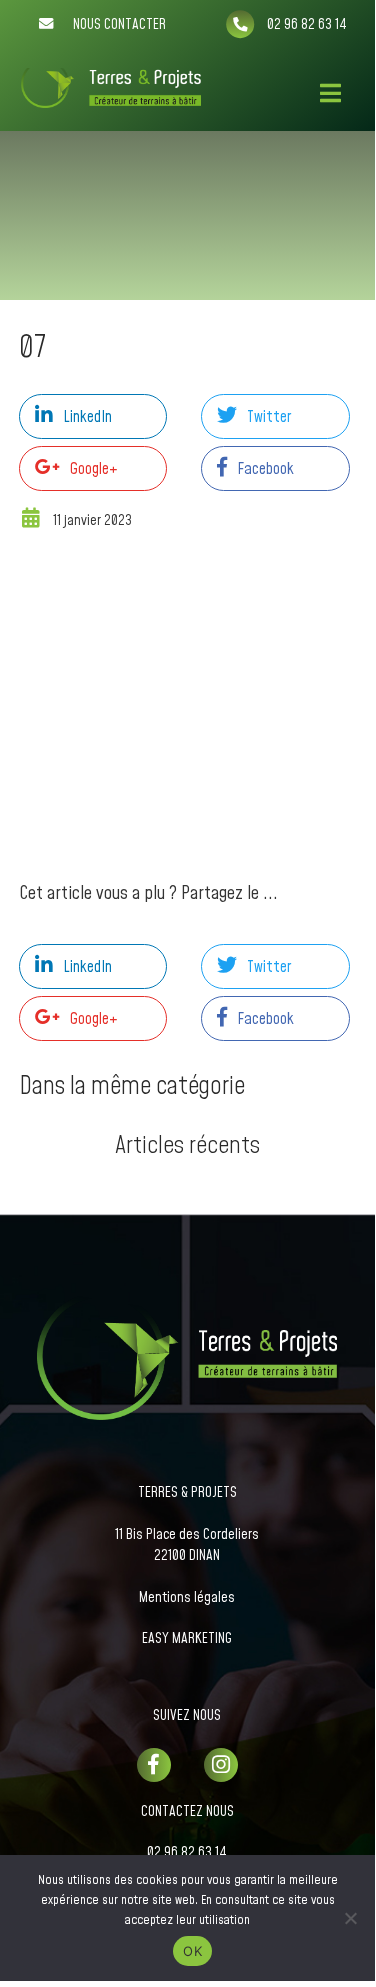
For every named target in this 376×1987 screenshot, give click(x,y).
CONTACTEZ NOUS (187, 1812)
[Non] (350, 1918)
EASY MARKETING (187, 1639)
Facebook (265, 469)
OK (192, 1951)
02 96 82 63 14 (187, 1853)
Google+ (94, 469)
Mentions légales (187, 1598)
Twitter (269, 417)
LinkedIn (87, 417)
